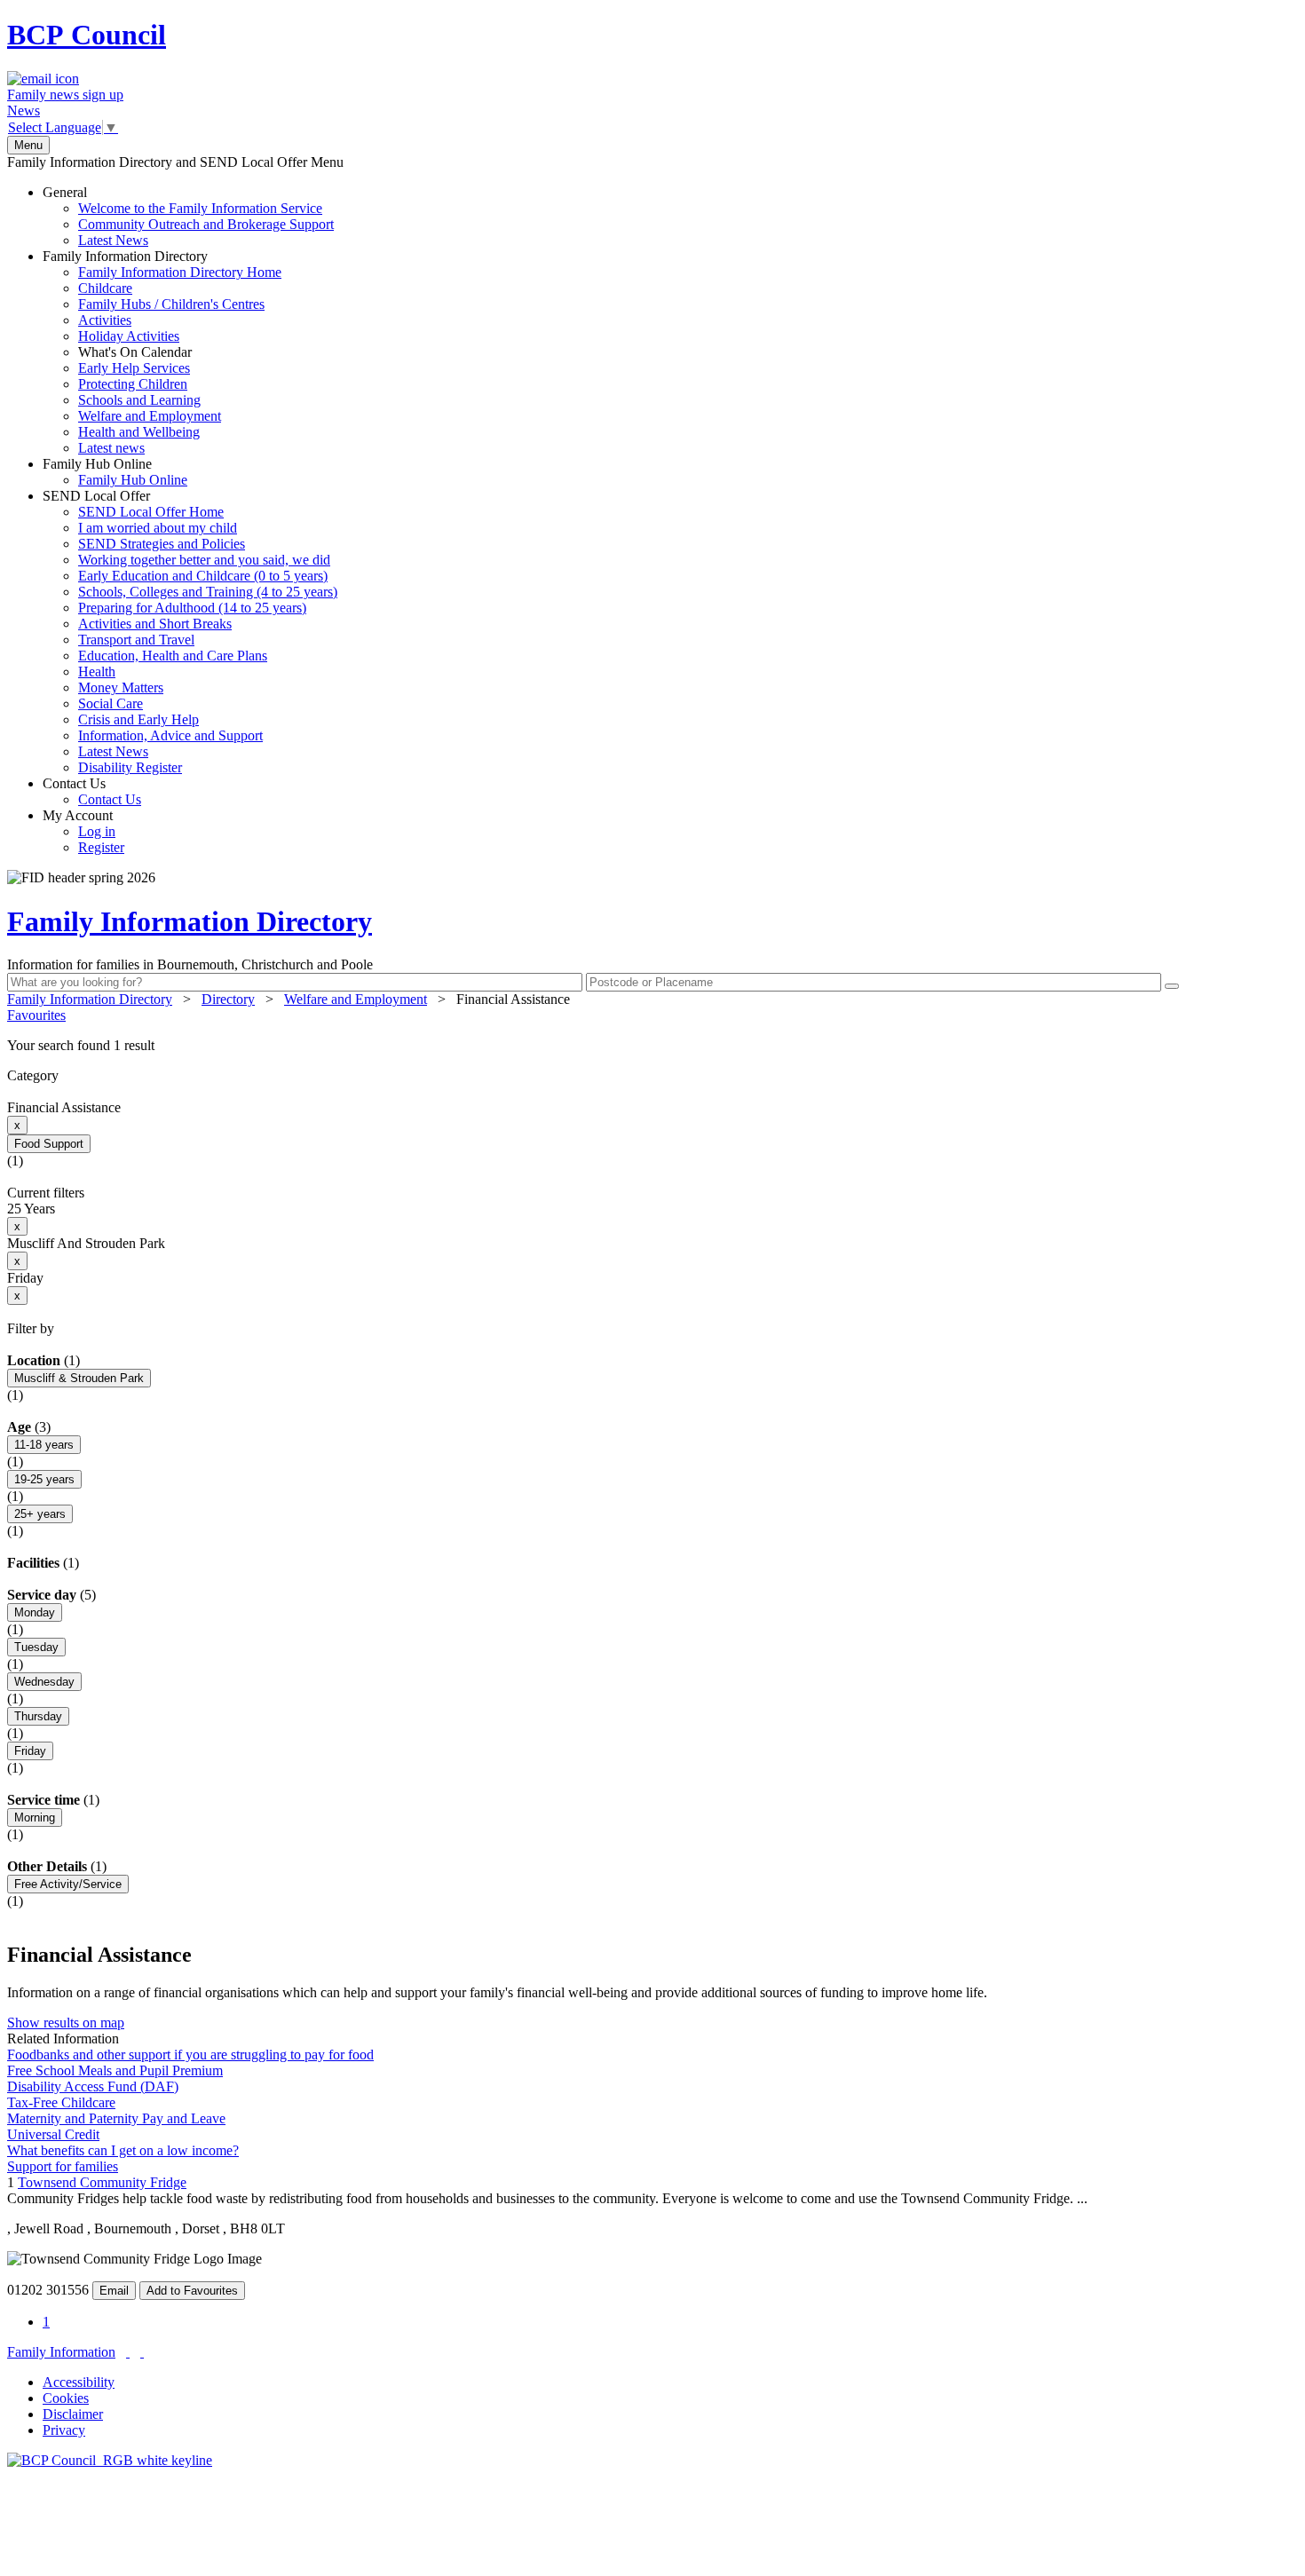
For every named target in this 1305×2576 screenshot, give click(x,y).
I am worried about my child (158, 528)
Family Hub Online (115, 472)
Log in (97, 831)
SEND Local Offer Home (151, 512)
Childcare (105, 288)
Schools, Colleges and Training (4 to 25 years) (208, 592)
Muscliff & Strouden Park (79, 1378)
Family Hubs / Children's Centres (171, 304)
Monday (35, 1612)
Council (87, 35)
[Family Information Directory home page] (110, 2460)
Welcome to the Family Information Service (200, 208)
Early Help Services (134, 368)
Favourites (36, 1015)
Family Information (61, 2352)
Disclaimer (73, 2414)
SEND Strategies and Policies (162, 544)
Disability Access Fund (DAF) (93, 2086)
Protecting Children (133, 384)
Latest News (113, 240)
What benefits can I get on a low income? (123, 2150)
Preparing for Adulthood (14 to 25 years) (192, 608)
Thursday (38, 1716)
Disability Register (130, 767)
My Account (83, 831)
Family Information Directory (162, 352)
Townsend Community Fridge (102, 2182)
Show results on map (66, 2023)
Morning (35, 1817)
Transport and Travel (136, 640)
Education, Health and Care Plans (173, 656)
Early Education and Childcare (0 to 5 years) (203, 576)
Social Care (111, 703)
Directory (228, 999)
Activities (105, 320)
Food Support (49, 1144)
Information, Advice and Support (170, 735)
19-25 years (44, 1479)
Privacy (64, 2430)
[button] (652, 1046)
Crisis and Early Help (138, 719)
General (188, 216)
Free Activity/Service (68, 1884)
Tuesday (36, 1647)
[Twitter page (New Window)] (128, 2352)
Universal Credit (53, 2134)
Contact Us (92, 791)
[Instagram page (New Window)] (142, 2352)
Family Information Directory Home (180, 272)
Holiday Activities (129, 336)
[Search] (1172, 986)
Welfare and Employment (150, 416)
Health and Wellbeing (139, 432)
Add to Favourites (192, 2291)
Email (114, 2291)
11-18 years (44, 1445)
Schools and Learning (139, 400)
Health (97, 672)
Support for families (63, 2166)
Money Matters (121, 687)
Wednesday (44, 1682)
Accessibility (79, 2382)
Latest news (111, 448)
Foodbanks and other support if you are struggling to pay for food (190, 2054)
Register (101, 847)
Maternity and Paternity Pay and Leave (116, 2118)
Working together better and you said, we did (204, 560)
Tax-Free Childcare (61, 2102)
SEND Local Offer (190, 632)
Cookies (66, 2398)
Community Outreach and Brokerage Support (206, 224)
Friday (30, 1751)
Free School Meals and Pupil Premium (115, 2070)
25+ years (40, 1514)
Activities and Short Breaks (155, 624)
